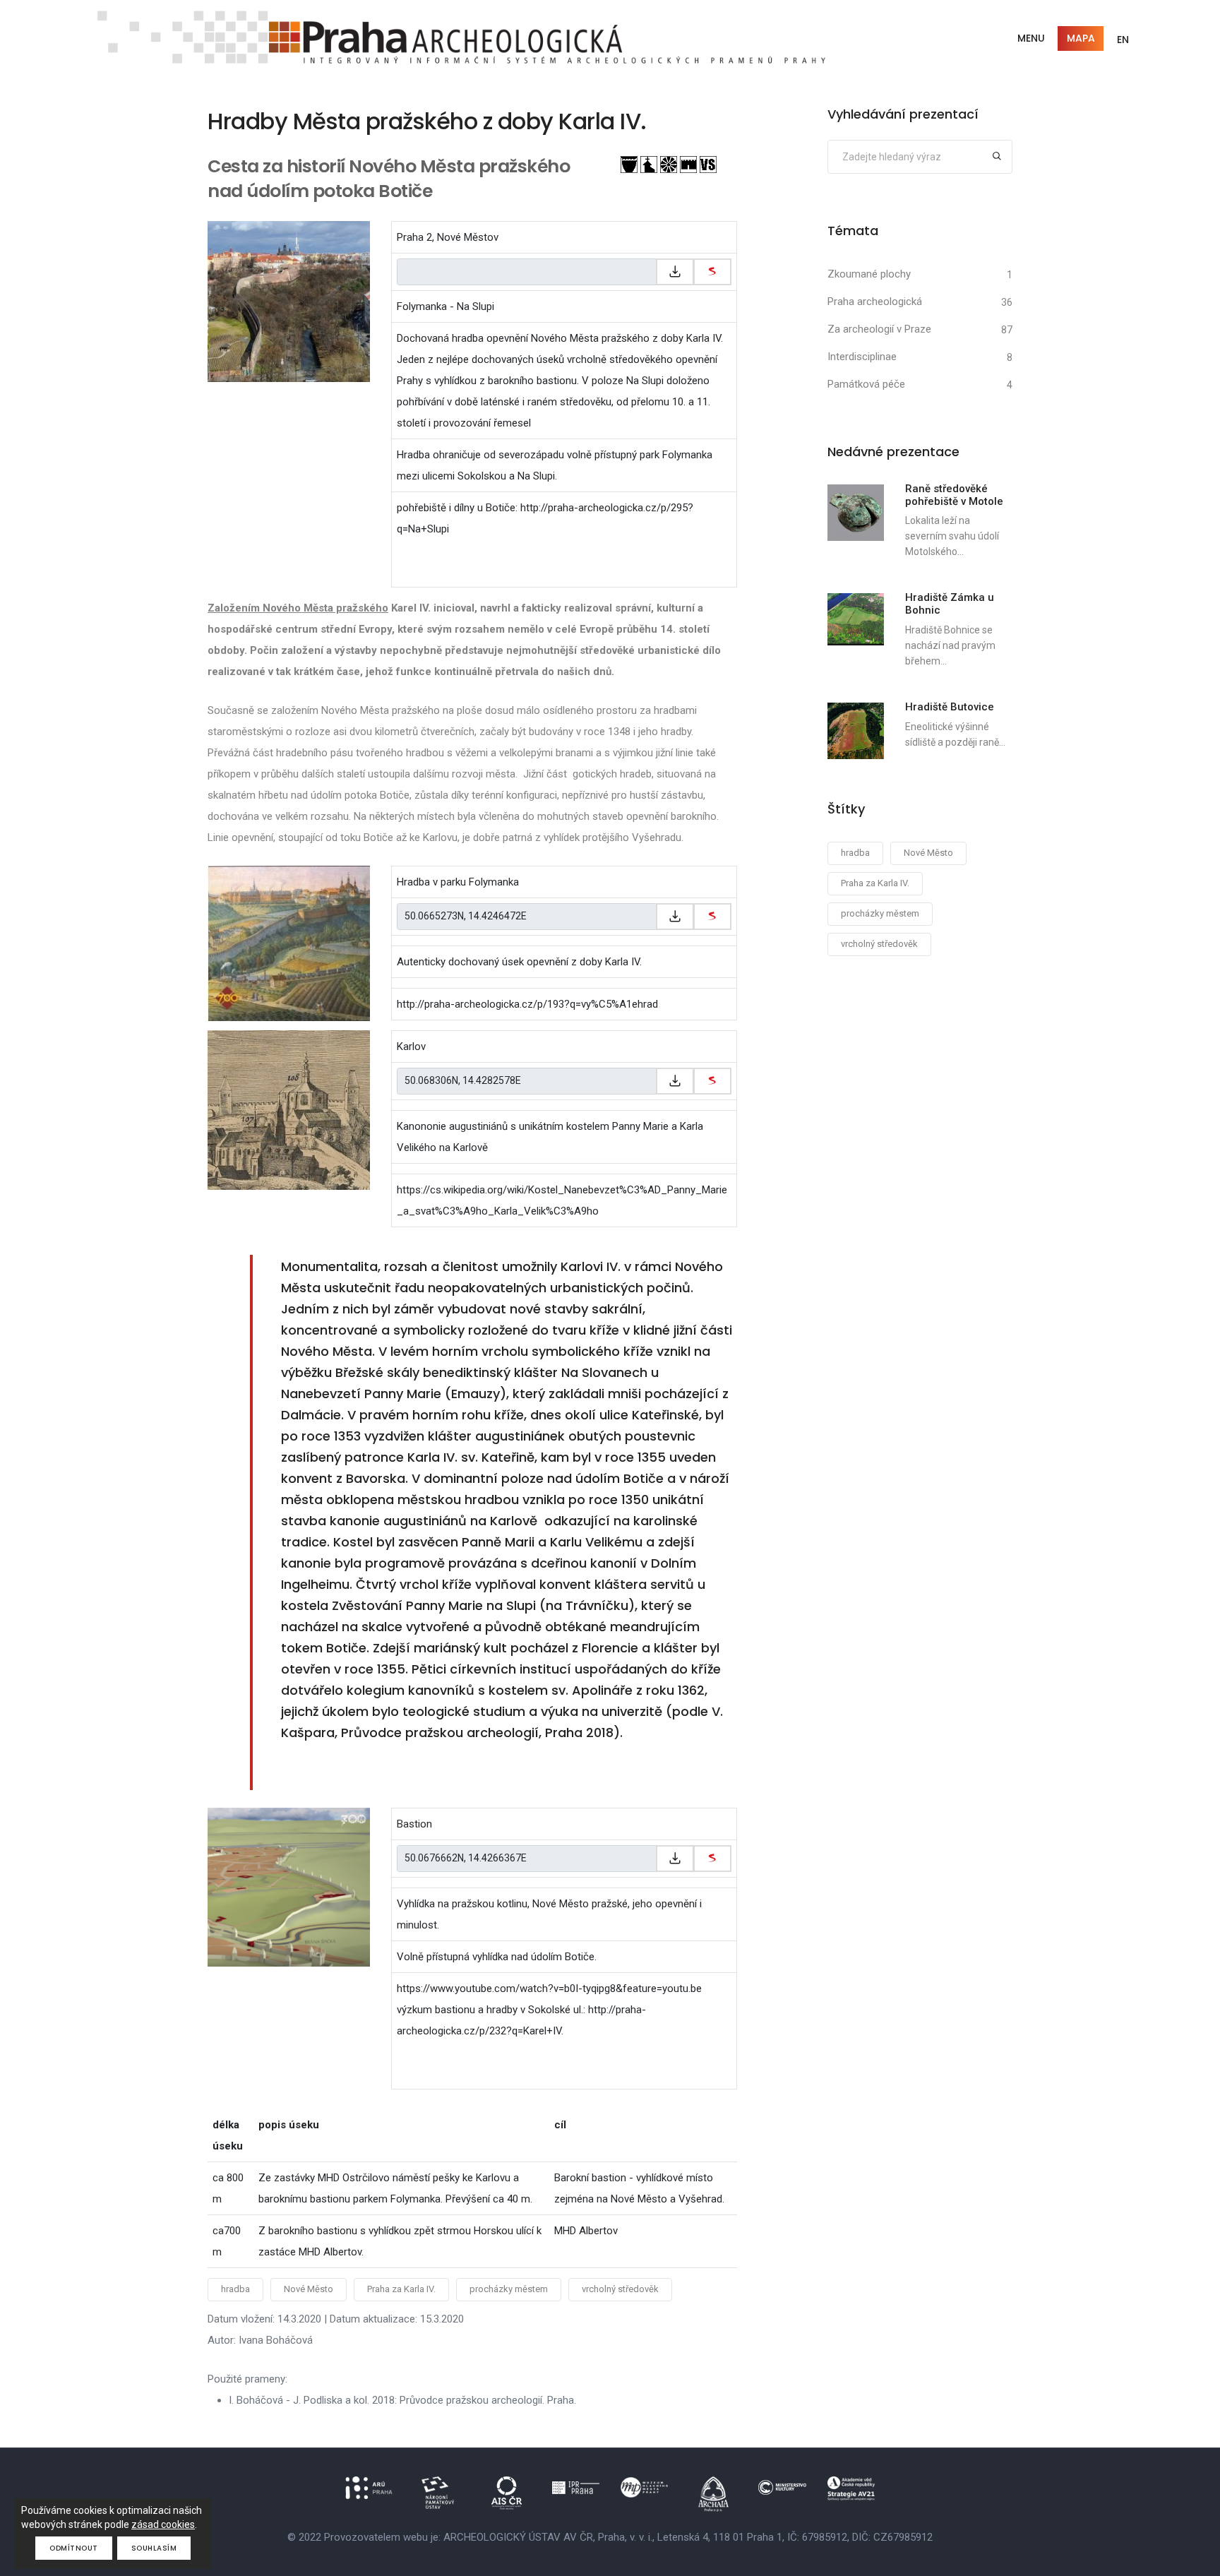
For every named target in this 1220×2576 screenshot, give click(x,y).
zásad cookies (163, 2524)
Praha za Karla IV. (401, 2289)
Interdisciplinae (862, 357)
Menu (1031, 38)
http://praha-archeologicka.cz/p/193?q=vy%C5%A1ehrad (527, 1004)
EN (1123, 40)
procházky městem (509, 2289)
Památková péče (866, 384)
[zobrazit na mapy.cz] (712, 272)
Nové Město (309, 2289)
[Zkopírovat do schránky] (675, 272)
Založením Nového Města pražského (298, 608)
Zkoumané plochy (869, 274)
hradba (235, 2289)
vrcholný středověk (620, 2289)
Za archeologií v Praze (879, 329)
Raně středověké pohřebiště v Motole (954, 495)
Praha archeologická (875, 302)
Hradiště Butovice (950, 707)
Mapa (1081, 38)
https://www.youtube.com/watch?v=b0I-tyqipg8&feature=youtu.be (549, 1988)
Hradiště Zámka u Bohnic (950, 604)
